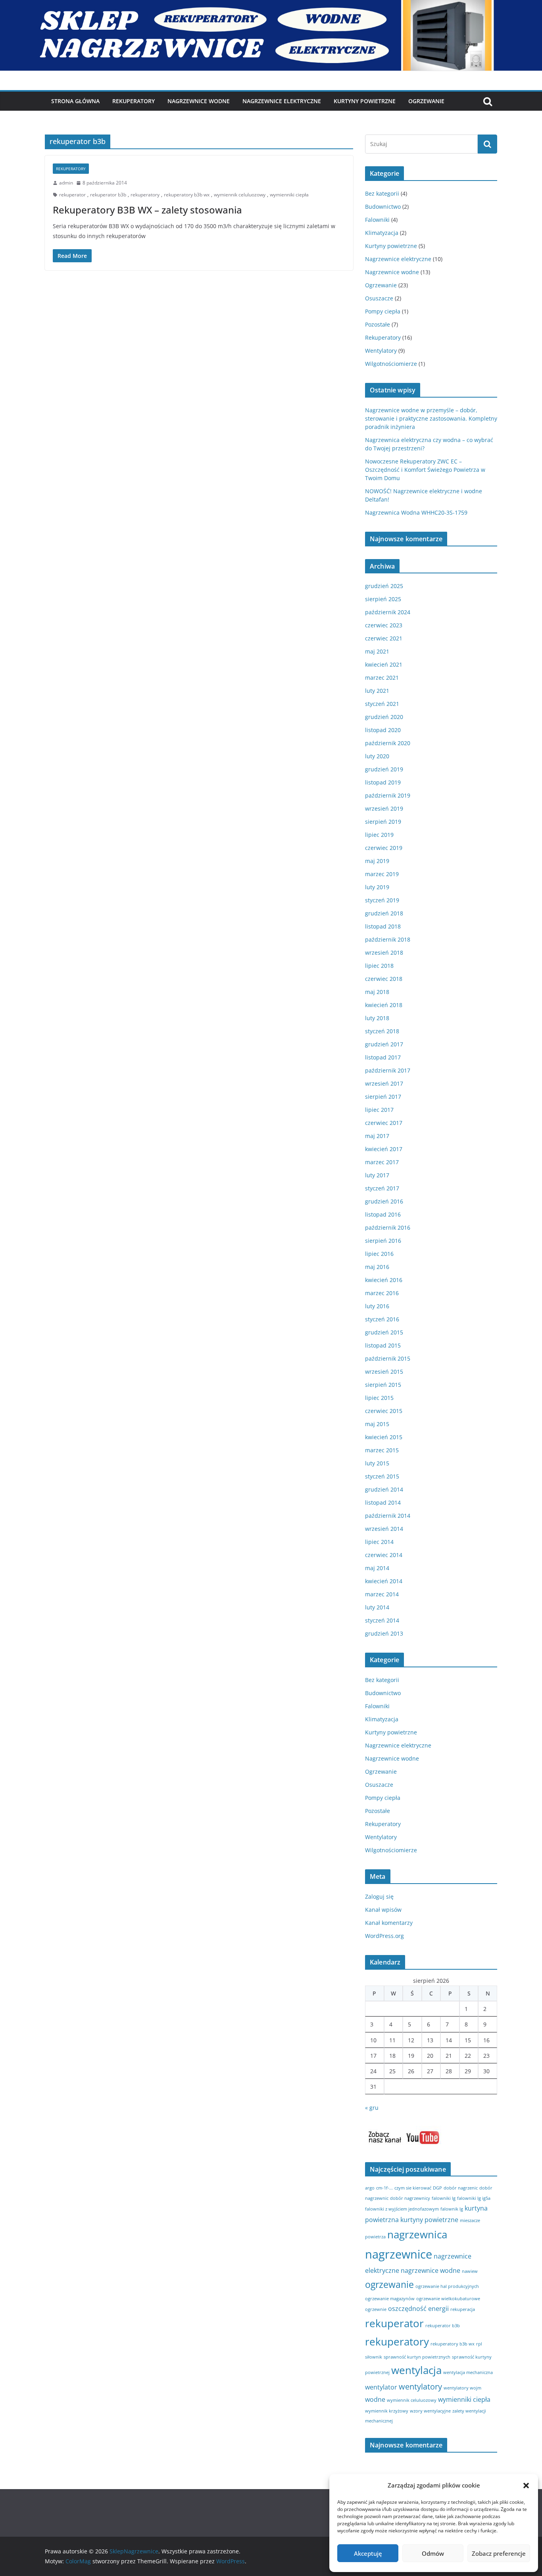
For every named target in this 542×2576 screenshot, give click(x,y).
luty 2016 (377, 1306)
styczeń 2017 (382, 1188)
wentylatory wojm (462, 2388)
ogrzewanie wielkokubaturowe (448, 2299)
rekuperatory (145, 195)
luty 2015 (377, 1463)
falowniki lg (444, 2198)
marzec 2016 (382, 1293)
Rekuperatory (134, 101)
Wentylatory (381, 351)
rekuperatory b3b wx (187, 195)
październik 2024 (388, 612)
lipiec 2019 (379, 835)
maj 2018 (377, 992)
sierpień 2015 (383, 1385)
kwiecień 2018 (384, 1005)
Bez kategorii (382, 193)
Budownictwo (383, 207)
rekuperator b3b (108, 195)
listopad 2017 (383, 1057)
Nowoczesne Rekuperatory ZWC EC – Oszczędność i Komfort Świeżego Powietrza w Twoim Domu (425, 470)
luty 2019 (377, 887)
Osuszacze (379, 298)
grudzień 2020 (384, 717)
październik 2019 (388, 795)
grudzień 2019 (384, 769)
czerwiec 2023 (384, 625)
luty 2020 (377, 756)
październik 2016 (388, 1227)
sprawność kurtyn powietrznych (417, 2357)
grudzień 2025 (384, 586)
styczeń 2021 (382, 704)
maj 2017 (377, 1136)
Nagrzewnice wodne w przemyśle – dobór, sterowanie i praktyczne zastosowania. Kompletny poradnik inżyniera (431, 418)
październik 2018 (388, 939)
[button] (526, 2486)
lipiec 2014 (379, 1542)
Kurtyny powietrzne (391, 246)
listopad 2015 (383, 1345)
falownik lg (452, 2209)
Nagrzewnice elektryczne (282, 101)
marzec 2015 (382, 1450)
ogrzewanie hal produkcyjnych (447, 2286)
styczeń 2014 (382, 1620)
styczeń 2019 (382, 900)
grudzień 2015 (384, 1332)
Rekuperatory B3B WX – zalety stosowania (147, 210)
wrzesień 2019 (384, 808)
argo (370, 2188)
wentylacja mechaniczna (468, 2372)
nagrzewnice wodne (431, 2270)
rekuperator (72, 195)
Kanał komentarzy (389, 1923)
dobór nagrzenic (461, 2188)
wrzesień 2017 (384, 1083)
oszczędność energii (418, 2309)
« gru (372, 2108)
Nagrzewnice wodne (199, 101)
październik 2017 (388, 1070)
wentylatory (420, 2387)
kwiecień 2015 (384, 1437)
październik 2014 (388, 1516)
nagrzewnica (417, 2235)
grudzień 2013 (384, 1633)
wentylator (381, 2387)
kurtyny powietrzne (429, 2220)
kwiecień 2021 (384, 664)
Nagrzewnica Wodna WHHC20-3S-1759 (416, 512)
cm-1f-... (384, 2188)
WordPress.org (384, 1936)
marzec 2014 (382, 1594)
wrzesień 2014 (384, 1529)
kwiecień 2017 (384, 1149)
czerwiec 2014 (384, 1555)
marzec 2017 (382, 1162)
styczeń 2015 (382, 1476)
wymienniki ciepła (289, 195)
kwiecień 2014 (384, 1581)
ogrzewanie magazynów (390, 2299)
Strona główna (75, 101)
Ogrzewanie (426, 101)
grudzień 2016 (384, 1201)
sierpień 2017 (383, 1097)
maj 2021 (377, 651)
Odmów (433, 2553)
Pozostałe (378, 324)
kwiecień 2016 (384, 1280)
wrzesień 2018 (384, 953)
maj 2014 (377, 1568)
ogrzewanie (389, 2284)
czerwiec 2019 (384, 848)
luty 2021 (377, 691)
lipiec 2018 (379, 966)
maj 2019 (377, 861)
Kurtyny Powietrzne (365, 101)
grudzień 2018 (384, 913)
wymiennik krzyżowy (387, 2411)
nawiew (470, 2271)
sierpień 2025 (383, 599)
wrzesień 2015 (384, 1372)
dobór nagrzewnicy (410, 2198)
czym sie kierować (413, 2188)
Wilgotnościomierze (391, 364)
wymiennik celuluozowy (240, 195)
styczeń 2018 (382, 1031)
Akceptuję (368, 2553)
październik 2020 (388, 743)
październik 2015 (388, 1358)
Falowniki (377, 220)
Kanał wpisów (383, 1910)
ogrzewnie (376, 2309)
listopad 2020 (383, 730)
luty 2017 (377, 1175)
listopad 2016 (383, 1214)
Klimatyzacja (382, 233)
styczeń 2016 (382, 1319)
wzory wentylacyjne (430, 2411)
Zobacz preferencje (499, 2553)
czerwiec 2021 (384, 638)
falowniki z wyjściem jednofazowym (402, 2209)
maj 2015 (377, 1424)
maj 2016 (377, 1267)
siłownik (374, 2357)
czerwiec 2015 (384, 1411)
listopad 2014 (383, 1502)
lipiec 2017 (379, 1110)
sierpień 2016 (383, 1241)
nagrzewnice (399, 2254)
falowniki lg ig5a (474, 2198)
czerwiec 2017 (384, 1123)
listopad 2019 (383, 782)
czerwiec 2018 (384, 979)
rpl (479, 2344)
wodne (375, 2399)
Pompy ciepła (383, 311)
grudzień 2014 (384, 1489)
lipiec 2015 (379, 1398)
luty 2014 (377, 1607)
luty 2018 (377, 1018)
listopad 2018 (383, 926)
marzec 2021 (382, 678)
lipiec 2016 (379, 1254)
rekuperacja (463, 2309)
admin (66, 183)
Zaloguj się (379, 1896)
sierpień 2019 (383, 822)
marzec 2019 (382, 874)
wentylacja (416, 2370)
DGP (437, 2188)
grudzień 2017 (384, 1044)
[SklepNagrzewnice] (271, 6)
